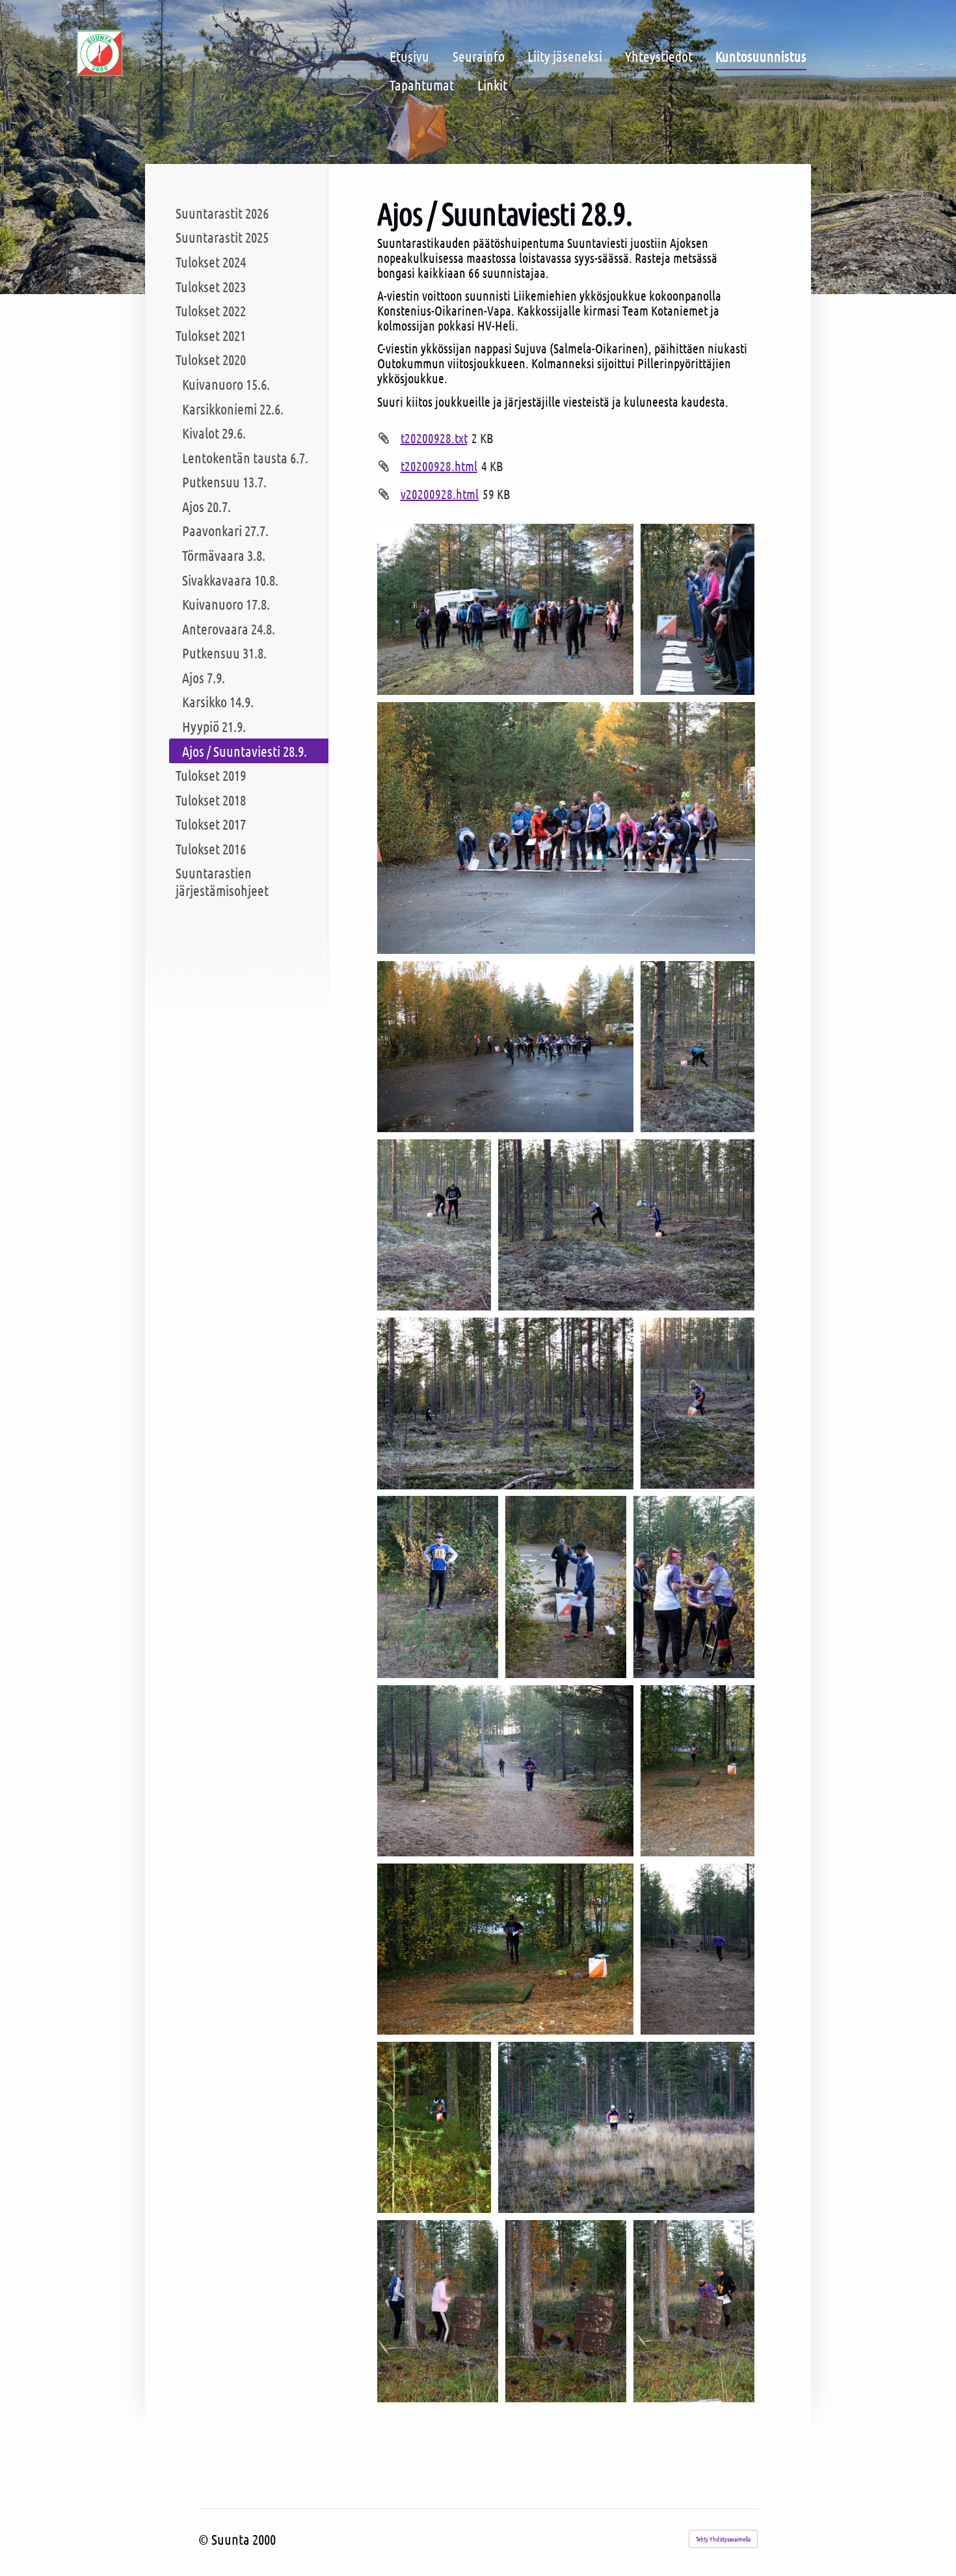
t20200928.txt (434, 438)
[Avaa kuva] (506, 609)
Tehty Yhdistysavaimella (723, 2539)
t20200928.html (439, 466)
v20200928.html (440, 494)
